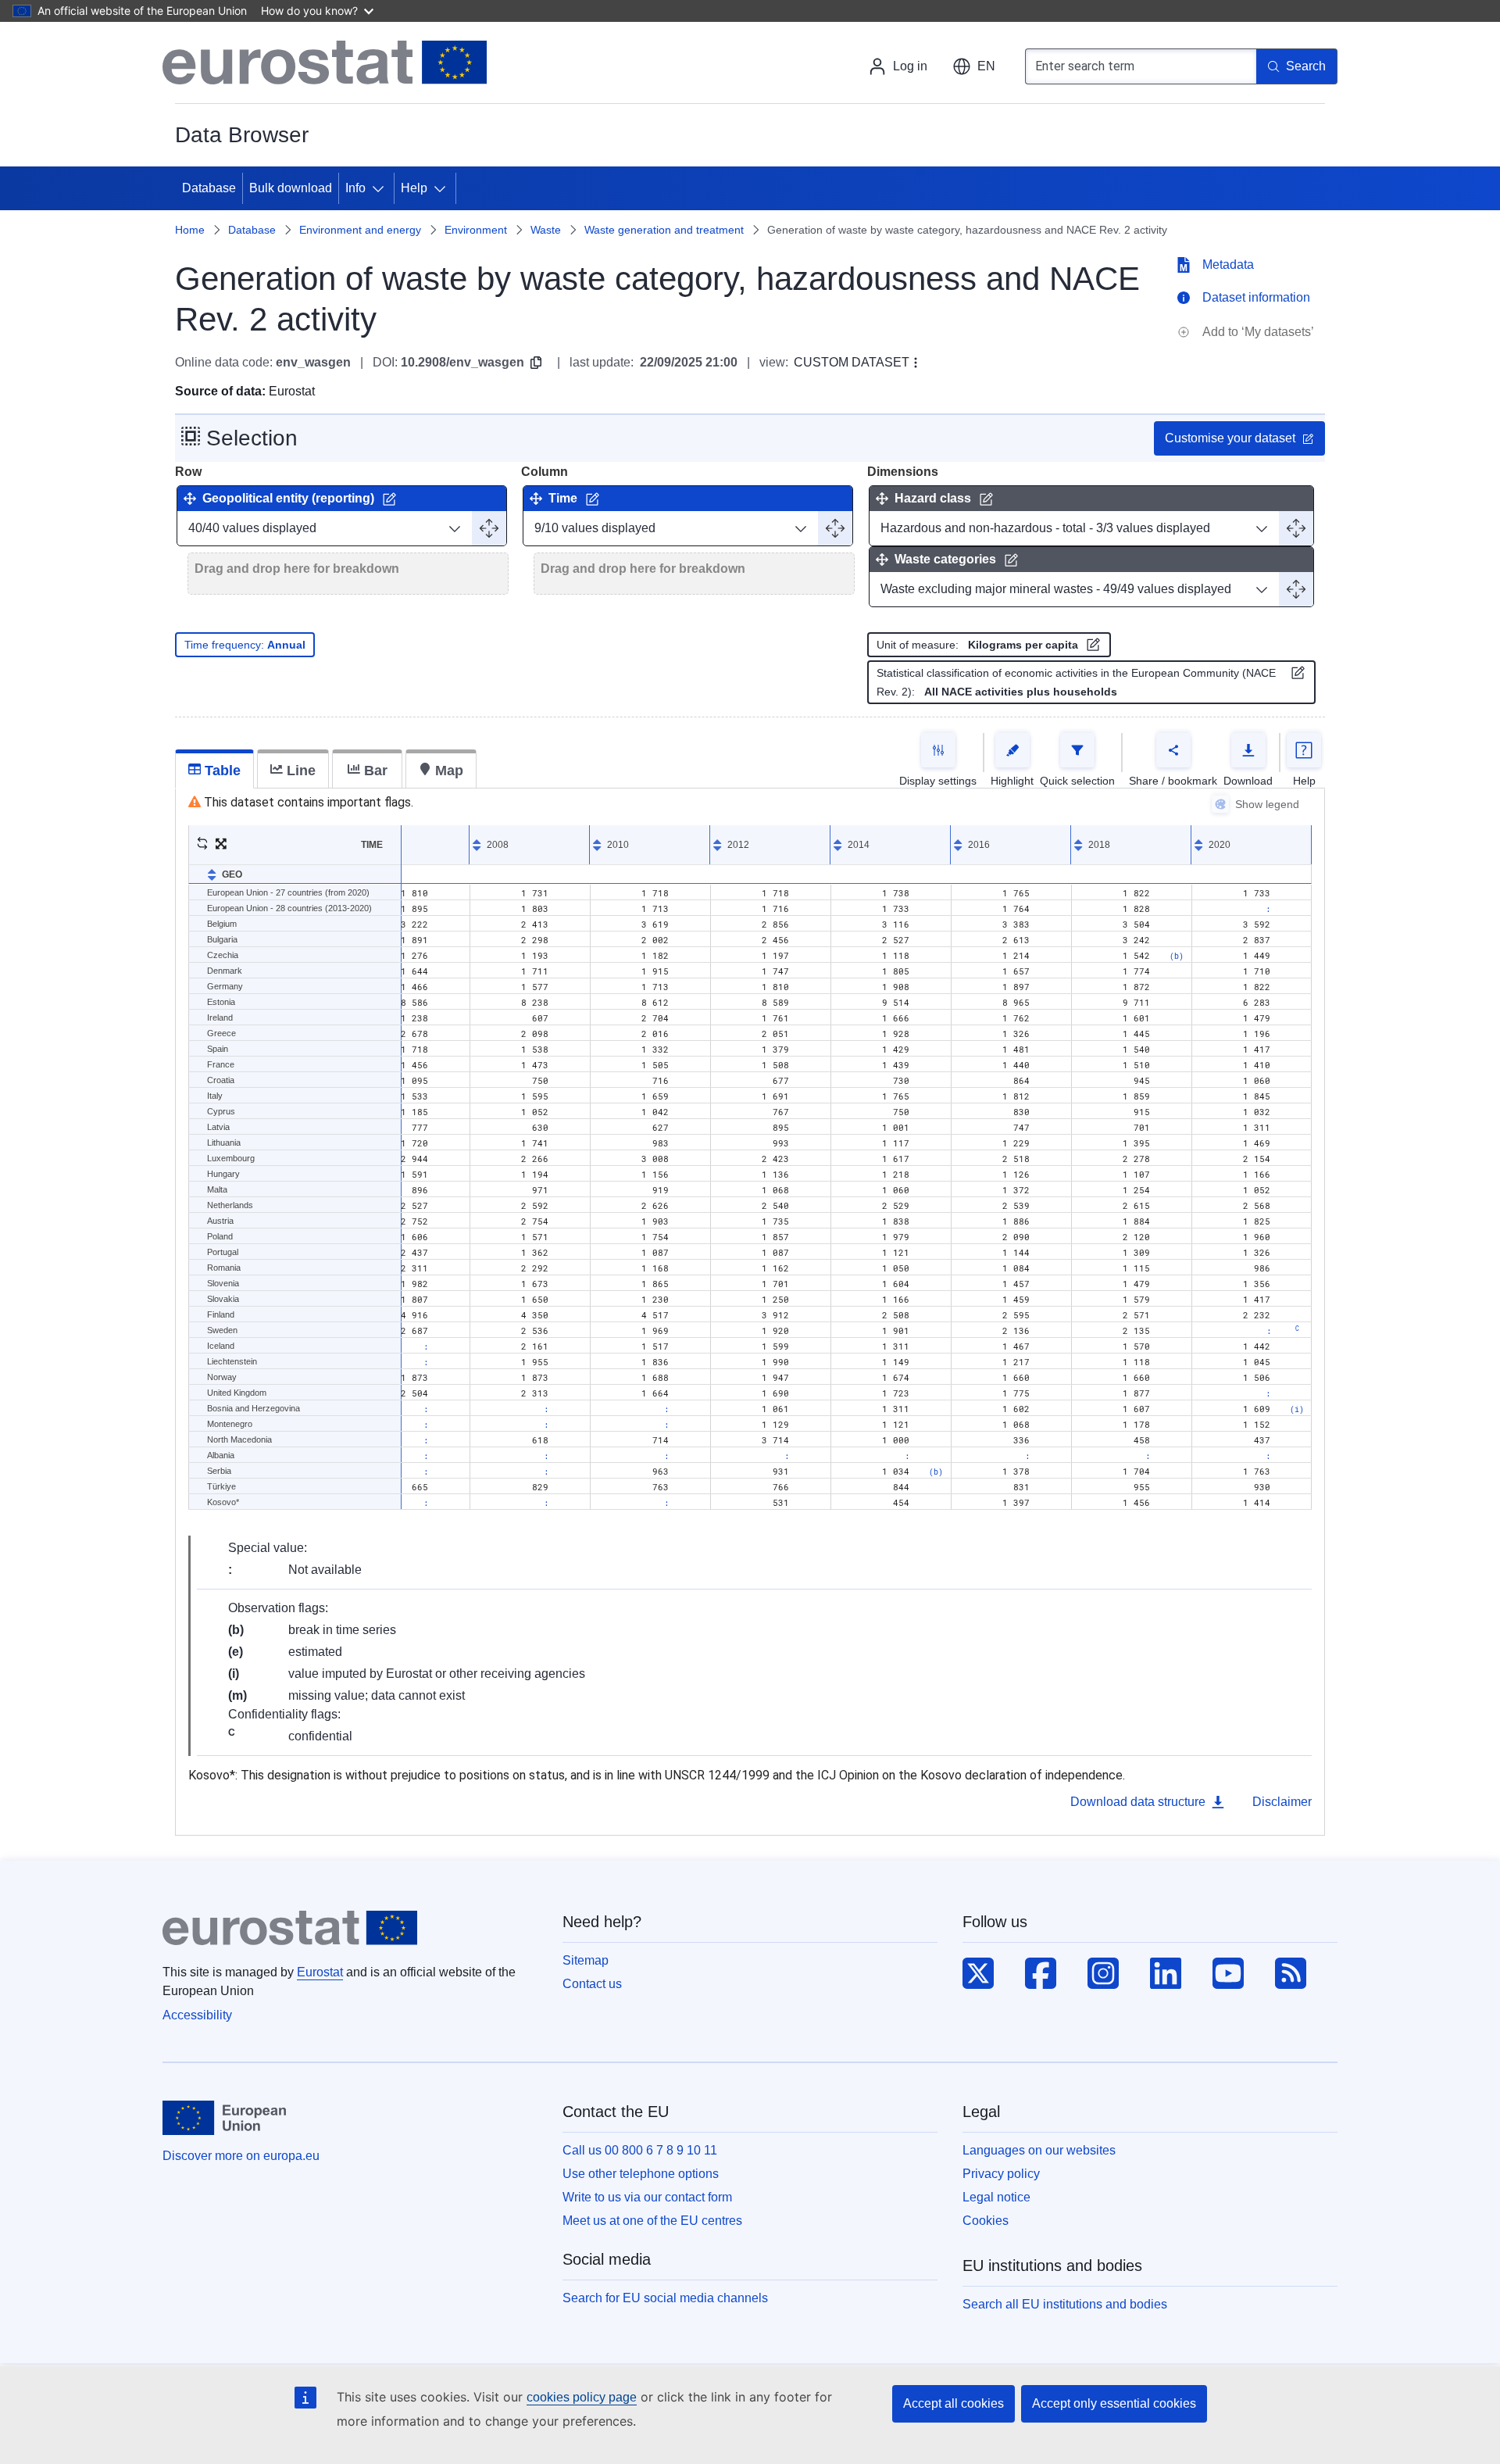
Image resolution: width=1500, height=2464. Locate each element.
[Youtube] (1228, 1974)
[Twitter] (978, 1974)
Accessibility (197, 2015)
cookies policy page (582, 2397)
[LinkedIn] (1166, 1974)
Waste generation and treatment (664, 230)
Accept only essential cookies (1114, 2403)
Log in (910, 66)
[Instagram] (1103, 1974)
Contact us (592, 1984)
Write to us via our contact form (647, 2197)
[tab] (214, 769)
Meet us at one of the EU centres (652, 2221)
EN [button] (986, 66)
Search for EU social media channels (665, 2298)
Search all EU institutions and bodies (1065, 2304)
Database (252, 230)
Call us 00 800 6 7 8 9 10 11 (640, 2150)
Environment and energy (360, 230)
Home (190, 230)
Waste (546, 230)
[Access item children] (381, 188)
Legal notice (996, 2197)
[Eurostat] (325, 63)
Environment (476, 230)
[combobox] (1141, 66)
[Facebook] (1041, 1974)
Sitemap (586, 1960)
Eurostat (320, 1972)
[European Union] (224, 2118)
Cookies (986, 2221)
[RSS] (1291, 1974)
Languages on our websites (1039, 2150)
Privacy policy (1001, 2174)
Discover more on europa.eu (241, 2156)
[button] (202, 845)
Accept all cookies (954, 2403)
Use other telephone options (641, 2174)
